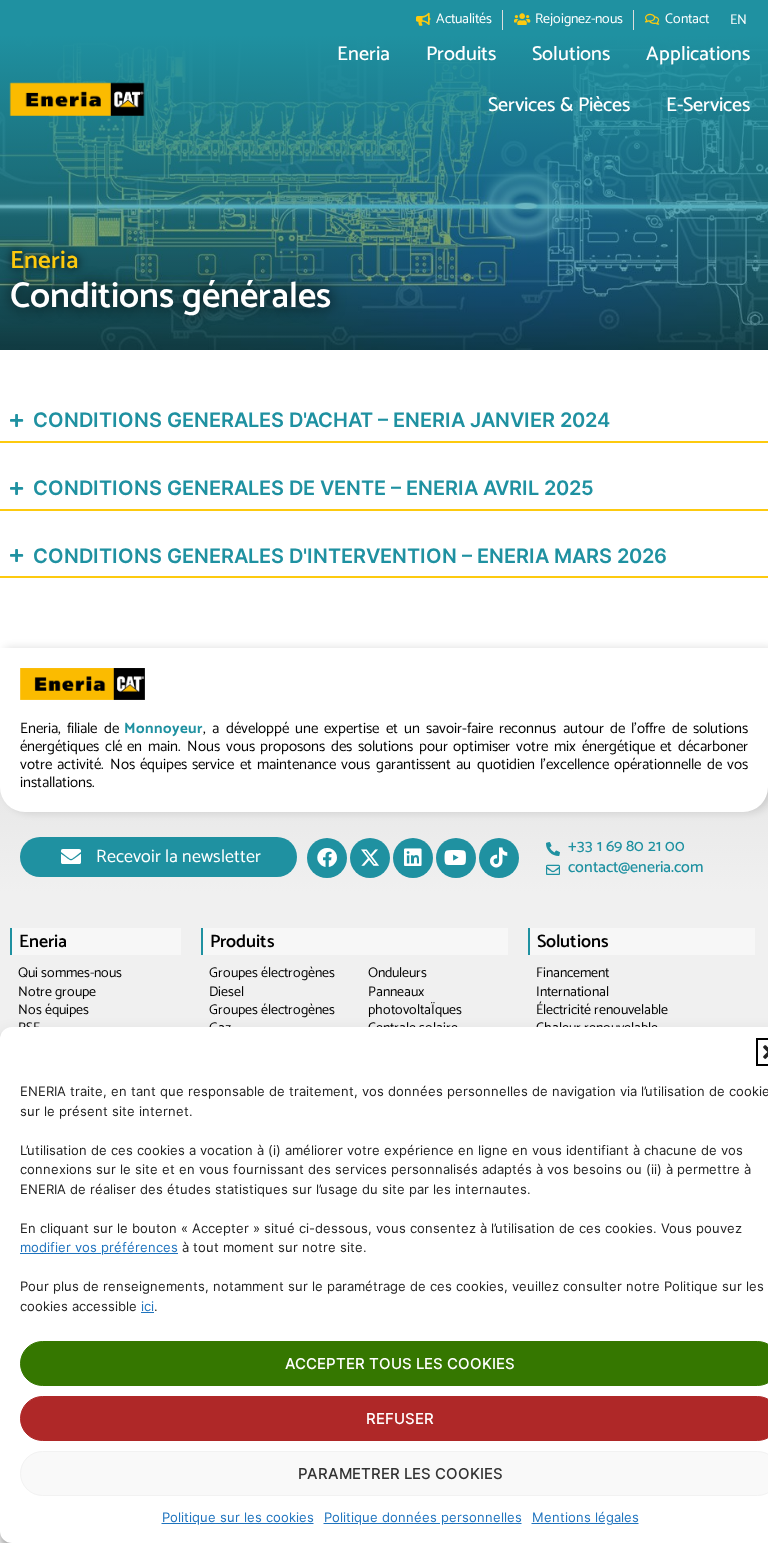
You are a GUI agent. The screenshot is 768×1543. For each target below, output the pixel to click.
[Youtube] (456, 858)
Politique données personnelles (423, 1517)
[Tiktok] (499, 858)
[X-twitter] (370, 858)
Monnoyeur (163, 728)
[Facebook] (327, 858)
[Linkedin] (413, 858)
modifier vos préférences (99, 1247)
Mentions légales (585, 1517)
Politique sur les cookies (238, 1517)
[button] (363, 55)
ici (147, 1306)
